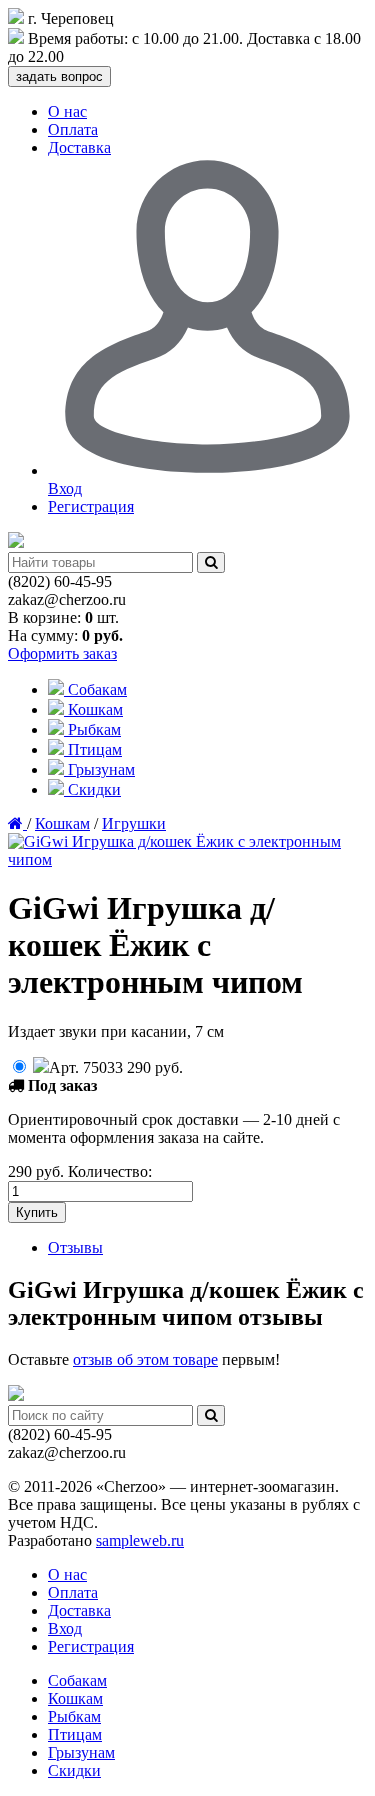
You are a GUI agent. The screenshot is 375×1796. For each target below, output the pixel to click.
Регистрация (91, 506)
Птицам (93, 749)
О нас (67, 111)
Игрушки (134, 823)
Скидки (92, 789)
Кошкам (93, 709)
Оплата (73, 129)
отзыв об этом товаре (145, 1359)
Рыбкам (92, 729)
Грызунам (99, 769)
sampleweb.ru (140, 1540)
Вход (65, 1628)
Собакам (95, 689)
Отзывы (75, 1247)
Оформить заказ (62, 653)
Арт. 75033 (116, 1067)
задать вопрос (59, 76)
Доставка (79, 147)
